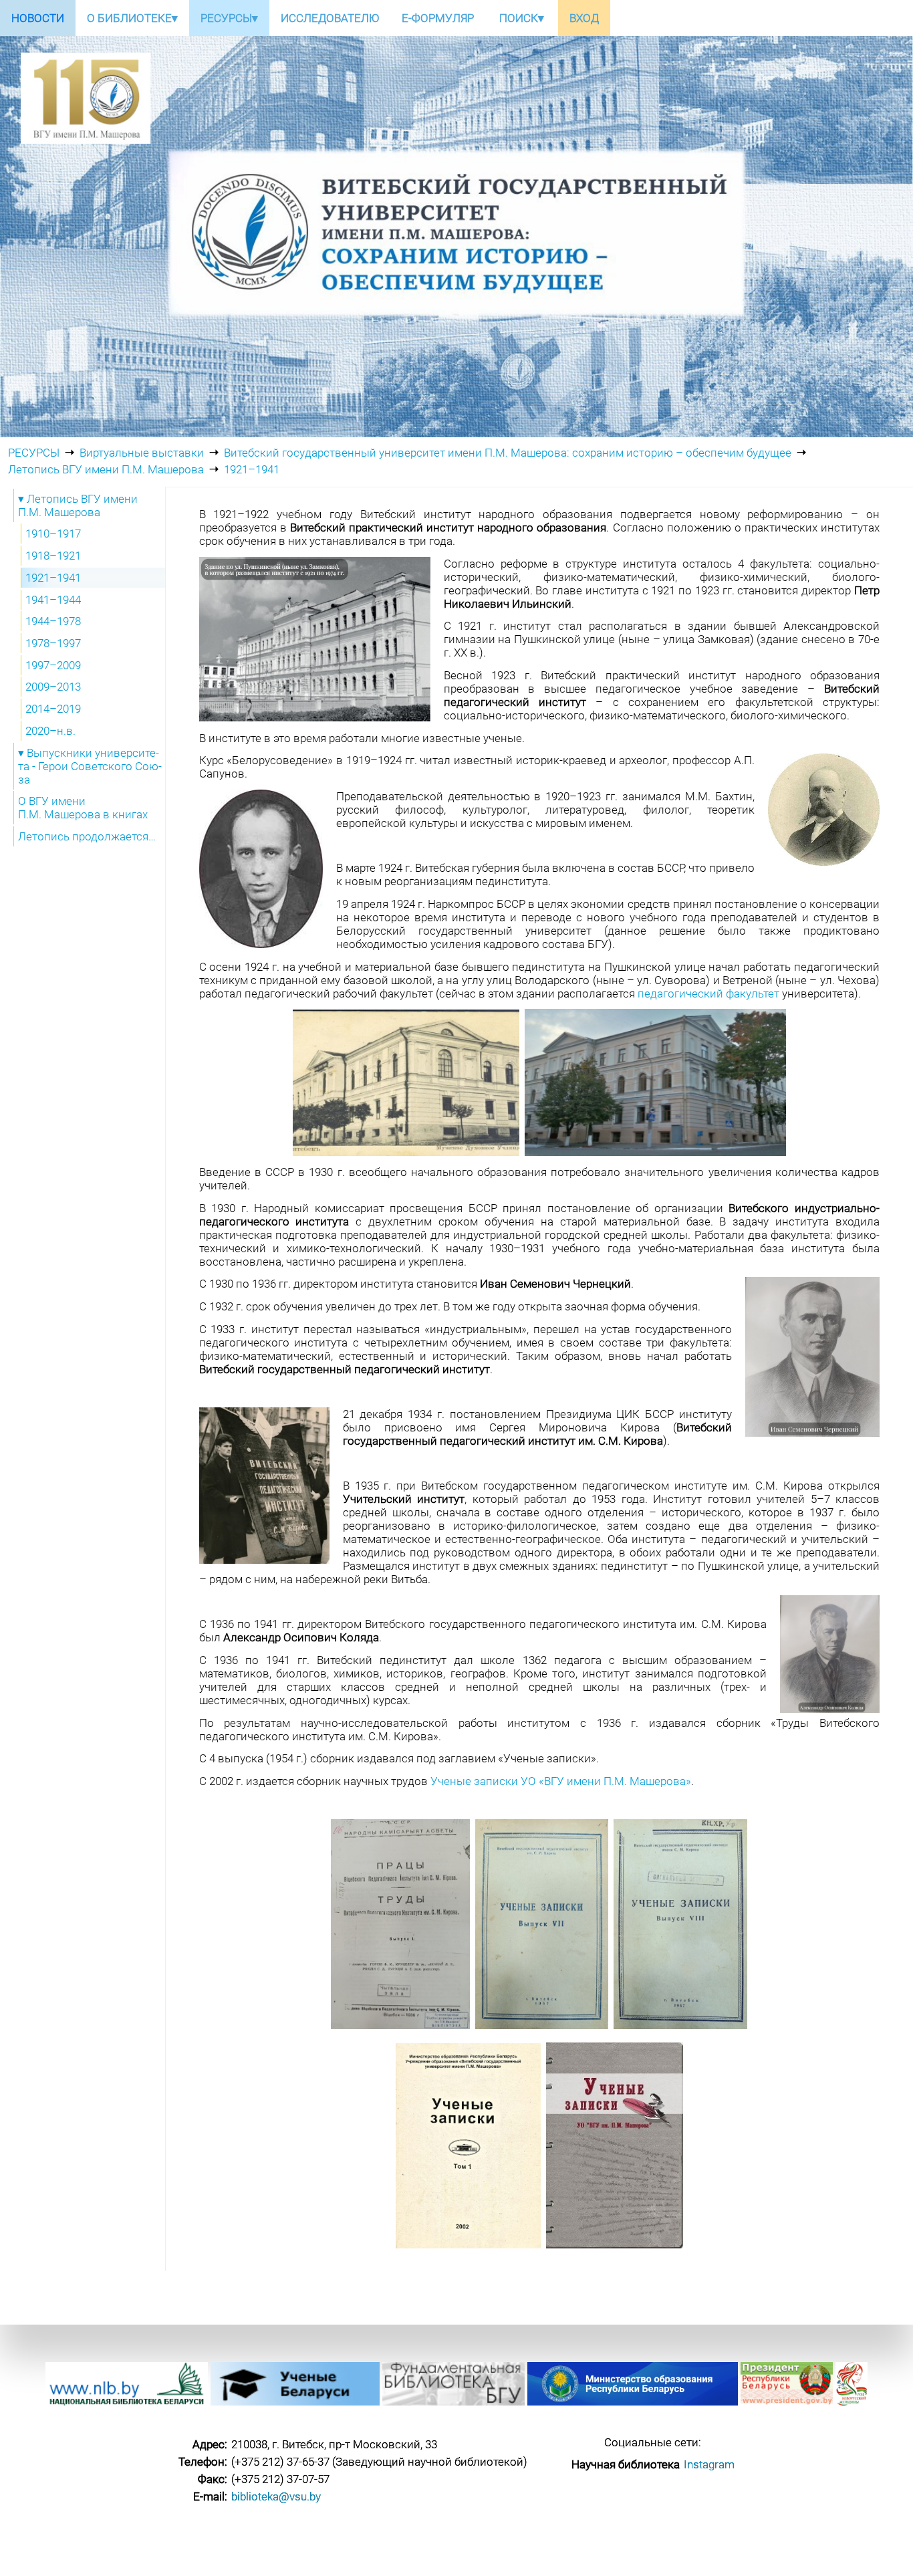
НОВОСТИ (38, 18)
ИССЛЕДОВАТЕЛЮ (330, 18)
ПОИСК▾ (522, 18)
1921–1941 (252, 469)
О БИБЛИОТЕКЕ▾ (132, 18)
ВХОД (584, 18)
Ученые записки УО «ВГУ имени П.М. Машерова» (561, 1781)
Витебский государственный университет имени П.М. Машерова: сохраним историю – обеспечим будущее (508, 453)
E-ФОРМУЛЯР (438, 18)
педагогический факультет (708, 993)
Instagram (709, 2464)
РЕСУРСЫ (34, 453)
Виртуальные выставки (142, 453)
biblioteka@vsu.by (276, 2496)
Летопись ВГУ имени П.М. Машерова (106, 469)
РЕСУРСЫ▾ (229, 18)
